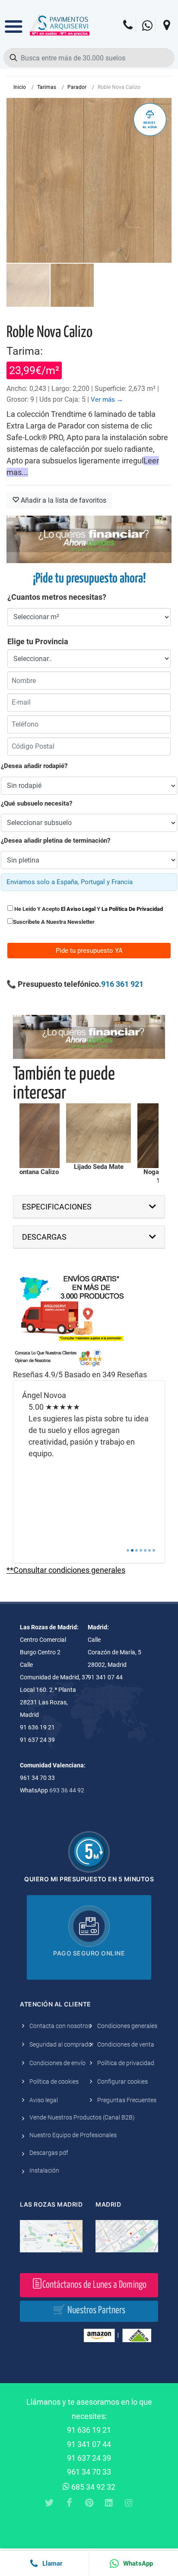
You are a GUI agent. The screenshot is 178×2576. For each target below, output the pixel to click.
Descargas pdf (49, 2153)
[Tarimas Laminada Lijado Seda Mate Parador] (67, 1133)
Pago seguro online (89, 1953)
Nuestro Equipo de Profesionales (73, 2135)
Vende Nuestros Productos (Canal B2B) (82, 2117)
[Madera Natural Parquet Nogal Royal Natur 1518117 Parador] (139, 1136)
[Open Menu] (14, 20)
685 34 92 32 (92, 2487)
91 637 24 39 (89, 2458)
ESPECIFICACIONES (57, 1207)
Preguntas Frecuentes (127, 2100)
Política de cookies (54, 2082)
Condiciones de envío (57, 2063)
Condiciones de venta (126, 2044)
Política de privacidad (126, 2063)
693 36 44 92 (67, 1790)
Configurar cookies (122, 2082)
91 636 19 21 (89, 2430)
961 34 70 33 (89, 2472)
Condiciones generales (127, 2026)
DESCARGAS (44, 1237)
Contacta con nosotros (60, 2026)
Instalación (44, 2170)
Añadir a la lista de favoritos (63, 500)
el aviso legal (78, 909)
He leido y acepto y (88, 909)
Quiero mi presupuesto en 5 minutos (89, 1879)
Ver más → (107, 400)
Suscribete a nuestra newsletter (54, 922)
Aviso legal (44, 2100)
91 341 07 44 (89, 2444)
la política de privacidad (132, 909)
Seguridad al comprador (62, 2044)
